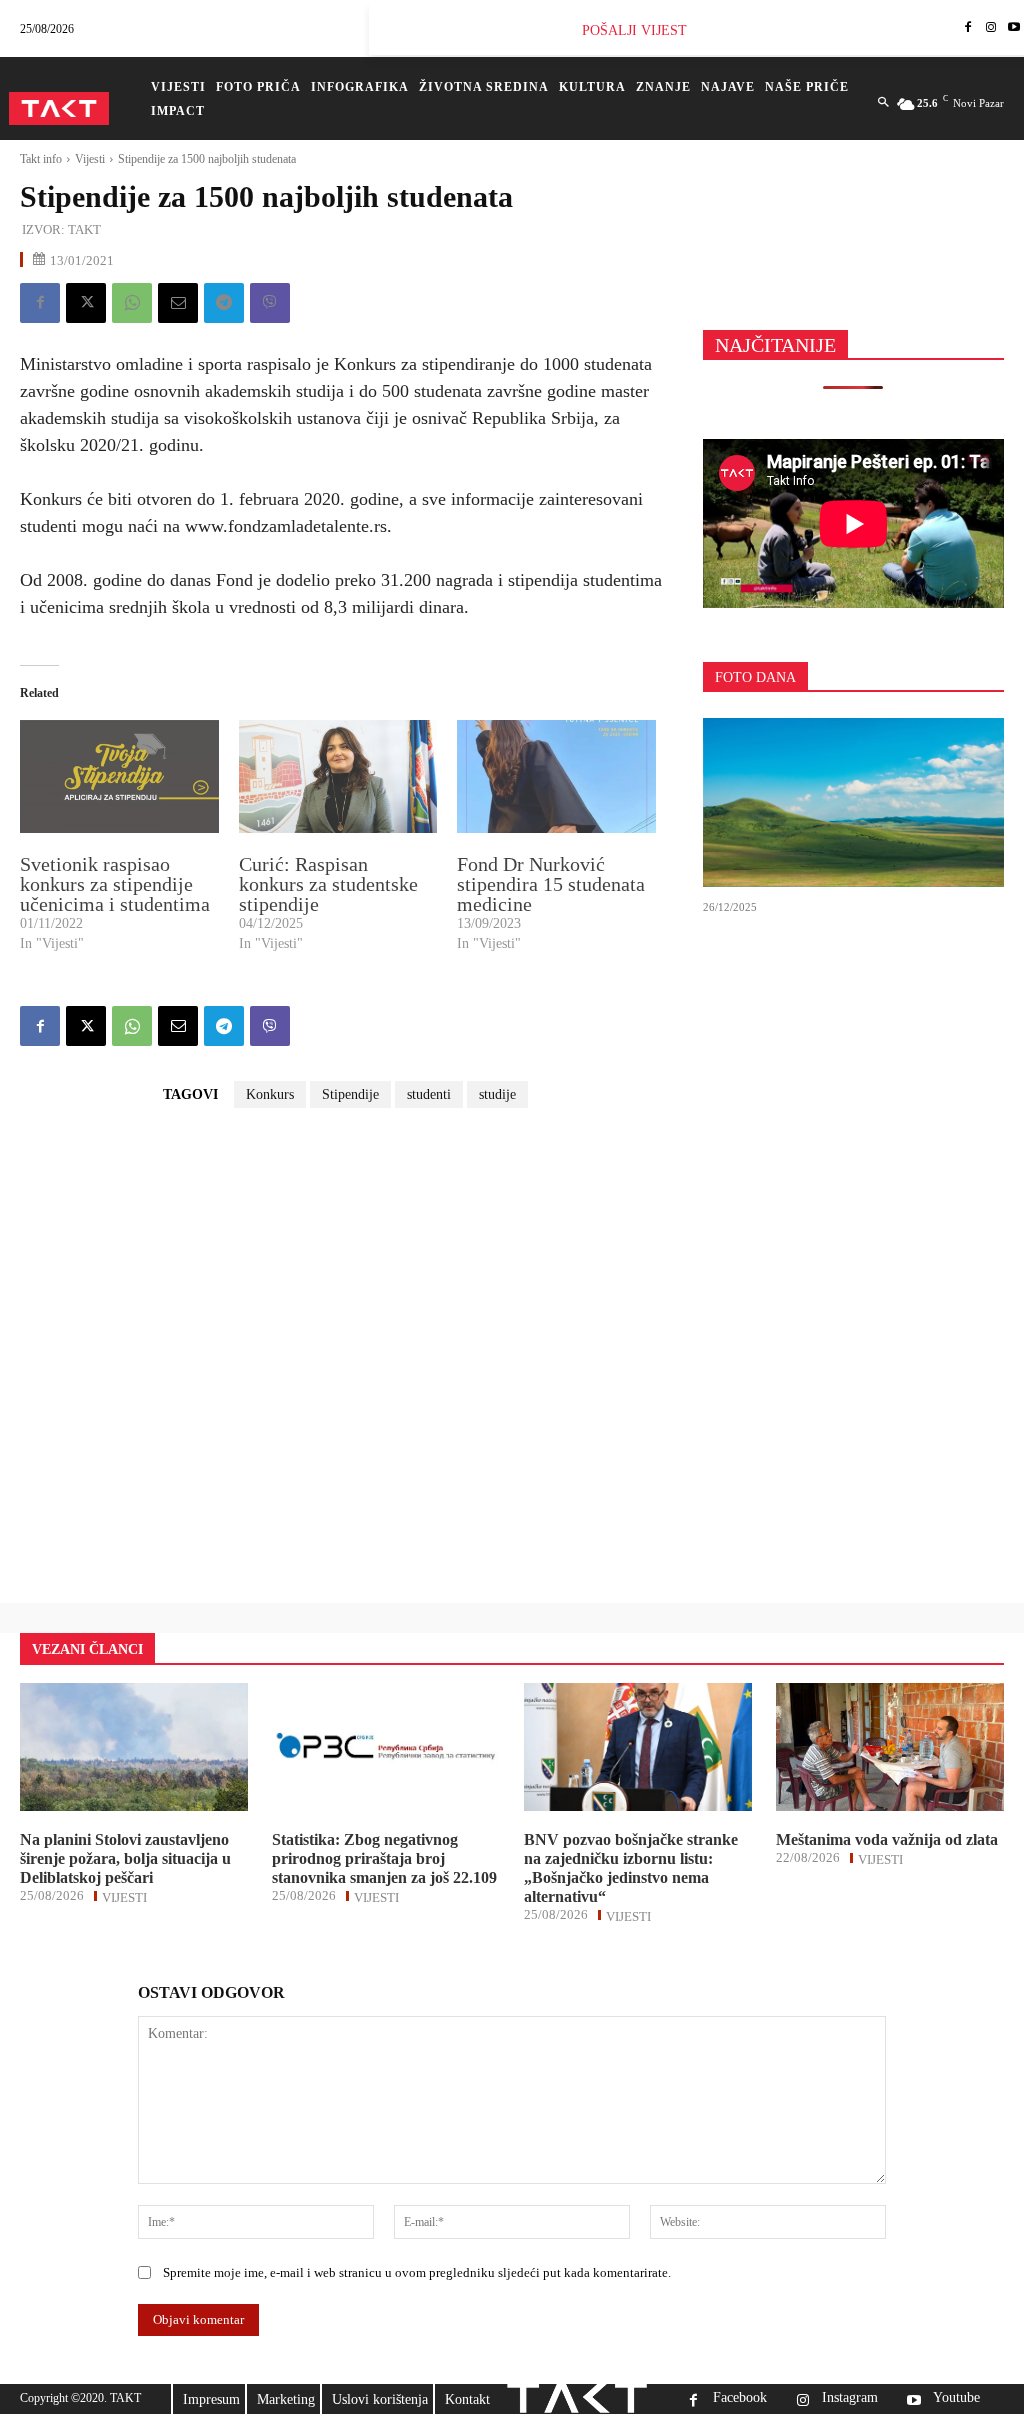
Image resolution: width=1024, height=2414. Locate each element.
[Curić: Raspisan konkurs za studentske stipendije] (338, 777)
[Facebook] (968, 28)
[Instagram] (990, 28)
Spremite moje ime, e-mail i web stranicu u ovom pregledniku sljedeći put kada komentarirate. (417, 2272)
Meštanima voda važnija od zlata (887, 1839)
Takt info (41, 159)
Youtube (956, 2398)
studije (497, 1094)
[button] (883, 103)
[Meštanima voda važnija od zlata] (890, 1747)
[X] (86, 303)
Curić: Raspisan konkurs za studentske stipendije (328, 884)
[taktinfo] (59, 108)
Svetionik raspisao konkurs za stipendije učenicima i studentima (115, 884)
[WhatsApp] (132, 303)
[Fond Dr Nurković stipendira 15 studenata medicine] (556, 777)
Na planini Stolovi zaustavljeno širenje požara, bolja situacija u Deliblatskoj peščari (125, 1858)
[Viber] (270, 303)
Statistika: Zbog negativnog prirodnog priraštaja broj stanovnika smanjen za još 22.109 (384, 1858)
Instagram (850, 2398)
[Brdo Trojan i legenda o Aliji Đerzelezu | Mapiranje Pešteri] (853, 802)
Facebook (740, 2398)
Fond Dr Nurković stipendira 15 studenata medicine (551, 884)
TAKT (84, 229)
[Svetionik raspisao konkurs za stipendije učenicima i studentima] (119, 777)
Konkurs (270, 1094)
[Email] (178, 303)
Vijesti (90, 159)
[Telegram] (224, 303)
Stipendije (350, 1094)
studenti (429, 1094)
